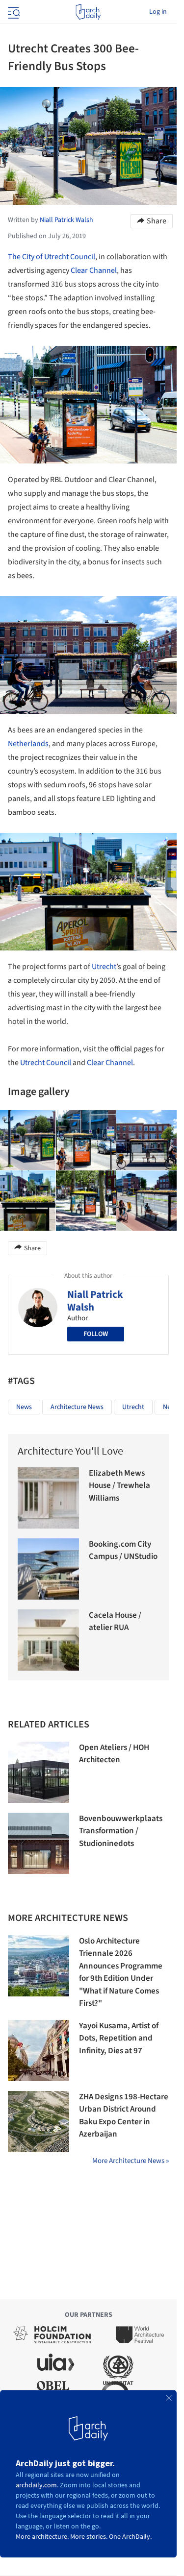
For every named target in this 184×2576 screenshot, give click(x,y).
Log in (158, 12)
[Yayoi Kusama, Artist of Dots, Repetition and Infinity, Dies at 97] (39, 2051)
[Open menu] (13, 12)
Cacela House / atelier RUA (115, 1622)
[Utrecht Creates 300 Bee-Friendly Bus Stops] (86, 1140)
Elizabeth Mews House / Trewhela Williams (119, 1486)
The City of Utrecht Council (52, 257)
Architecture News (77, 1407)
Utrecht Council (46, 1063)
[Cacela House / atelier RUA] (48, 1640)
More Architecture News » (131, 2161)
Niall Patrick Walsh (95, 1301)
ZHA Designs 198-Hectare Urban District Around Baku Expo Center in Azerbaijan (124, 2116)
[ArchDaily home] (88, 12)
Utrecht (104, 967)
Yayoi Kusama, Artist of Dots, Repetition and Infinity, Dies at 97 (119, 2038)
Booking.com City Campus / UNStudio (123, 1551)
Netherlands (28, 744)
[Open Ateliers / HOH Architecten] (39, 1772)
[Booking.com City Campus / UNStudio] (48, 1569)
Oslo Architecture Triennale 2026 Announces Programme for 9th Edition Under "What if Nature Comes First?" (121, 1972)
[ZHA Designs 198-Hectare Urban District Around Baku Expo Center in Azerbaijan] (39, 2122)
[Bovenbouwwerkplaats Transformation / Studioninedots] (39, 1843)
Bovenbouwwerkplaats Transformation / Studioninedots (121, 1831)
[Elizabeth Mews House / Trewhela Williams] (48, 1498)
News (24, 1407)
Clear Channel (94, 270)
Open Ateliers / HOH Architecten (114, 1754)
